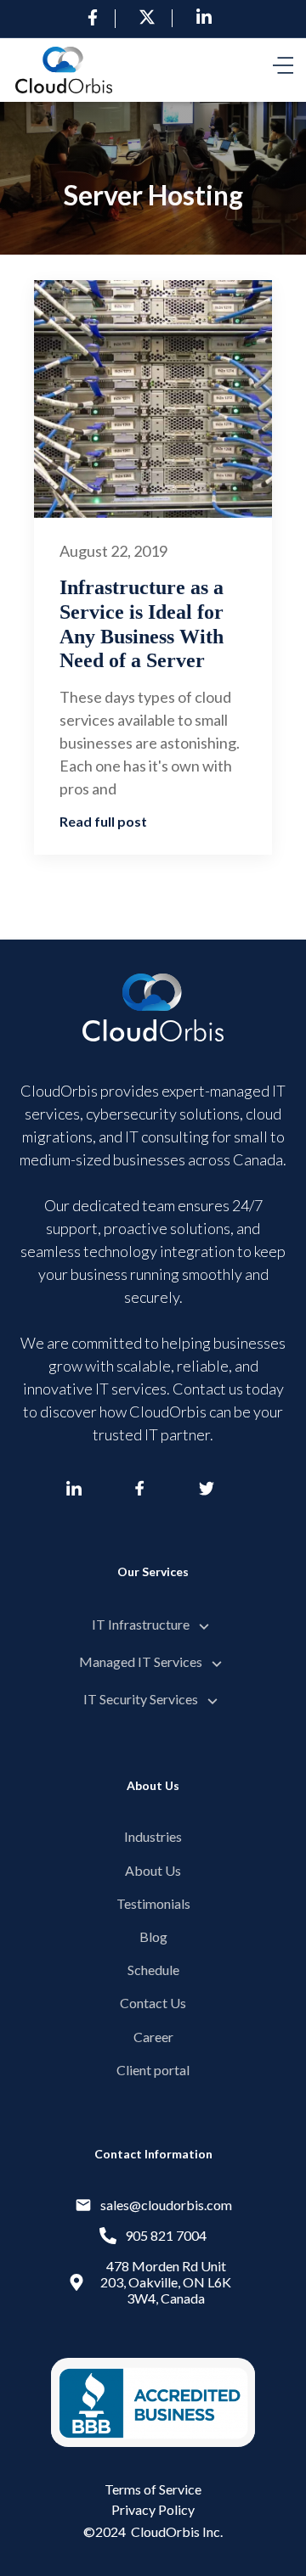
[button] (283, 70)
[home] (64, 70)
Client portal (153, 2070)
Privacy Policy (153, 2509)
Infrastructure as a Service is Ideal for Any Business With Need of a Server (142, 624)
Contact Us (153, 2003)
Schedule (153, 1970)
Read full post (103, 821)
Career (153, 2037)
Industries (153, 1836)
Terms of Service (153, 2489)
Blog (153, 1936)
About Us (153, 1870)
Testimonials (153, 1903)
